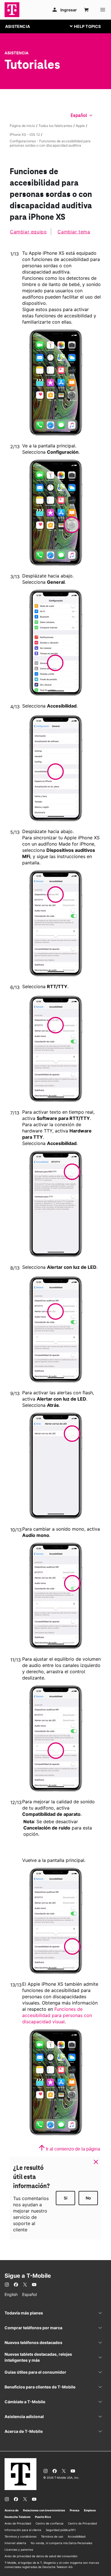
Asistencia (17, 53)
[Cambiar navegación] (90, 26)
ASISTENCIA (18, 26)
